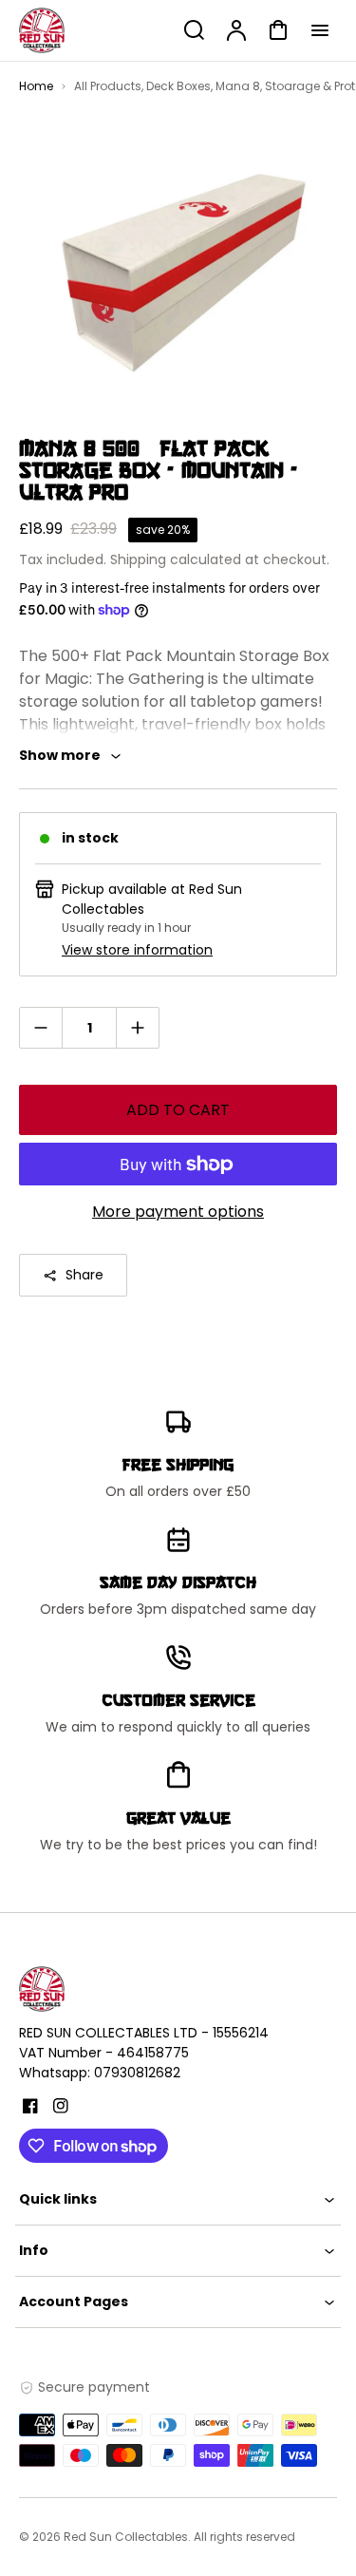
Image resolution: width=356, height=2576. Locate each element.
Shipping (138, 559)
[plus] (137, 1027)
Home (36, 86)
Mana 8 (238, 86)
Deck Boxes (178, 86)
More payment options (178, 1212)
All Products (108, 86)
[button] (178, 2199)
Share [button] (84, 1275)
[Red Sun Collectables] (138, 1989)
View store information (137, 950)
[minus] (41, 1027)
